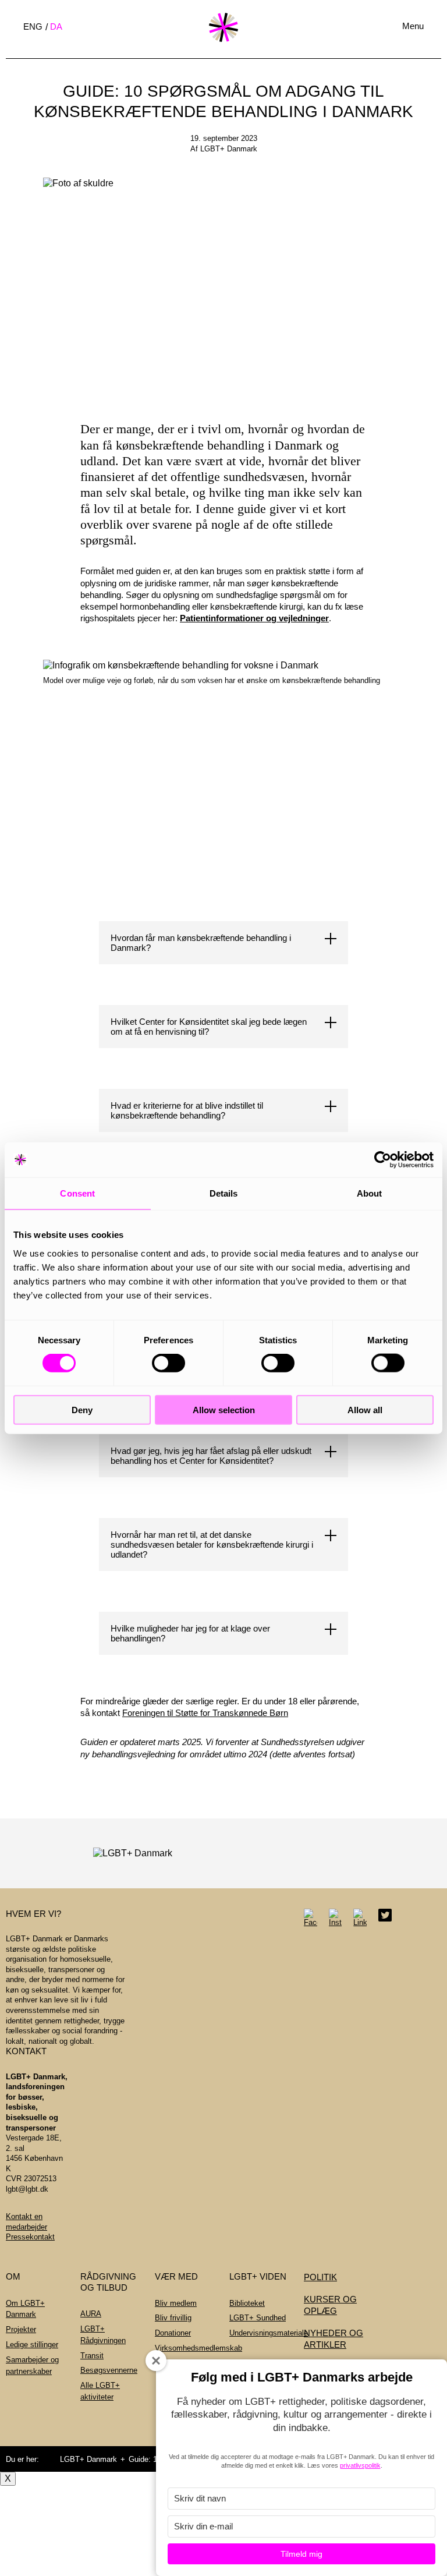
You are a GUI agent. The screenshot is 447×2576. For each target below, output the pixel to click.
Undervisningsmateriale (269, 2333)
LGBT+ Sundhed (258, 2318)
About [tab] (370, 1193)
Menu (413, 26)
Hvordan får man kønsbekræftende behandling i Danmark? (201, 943)
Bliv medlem (176, 2303)
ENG (33, 26)
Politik (320, 2277)
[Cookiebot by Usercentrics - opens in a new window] (383, 1160)
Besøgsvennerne (109, 2370)
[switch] (168, 1363)
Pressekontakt (30, 2237)
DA (56, 26)
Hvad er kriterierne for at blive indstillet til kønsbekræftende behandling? (187, 1110)
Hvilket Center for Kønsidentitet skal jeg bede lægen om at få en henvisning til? (209, 1027)
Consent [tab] (77, 1193)
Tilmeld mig (301, 2554)
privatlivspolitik (360, 2465)
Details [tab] (224, 1193)
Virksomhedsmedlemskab (198, 2348)
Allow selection (224, 1409)
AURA (91, 2314)
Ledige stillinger (32, 2345)
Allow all (365, 1409)
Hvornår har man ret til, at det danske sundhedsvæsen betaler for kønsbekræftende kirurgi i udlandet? (212, 1544)
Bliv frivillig (173, 2318)
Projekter (21, 2329)
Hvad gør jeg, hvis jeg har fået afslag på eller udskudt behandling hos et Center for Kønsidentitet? (211, 1456)
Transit (92, 2356)
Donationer (173, 2333)
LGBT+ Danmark (88, 2459)
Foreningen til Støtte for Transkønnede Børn (205, 1713)
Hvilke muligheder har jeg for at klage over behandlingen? (190, 1633)
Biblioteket (247, 2303)
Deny (82, 1409)
